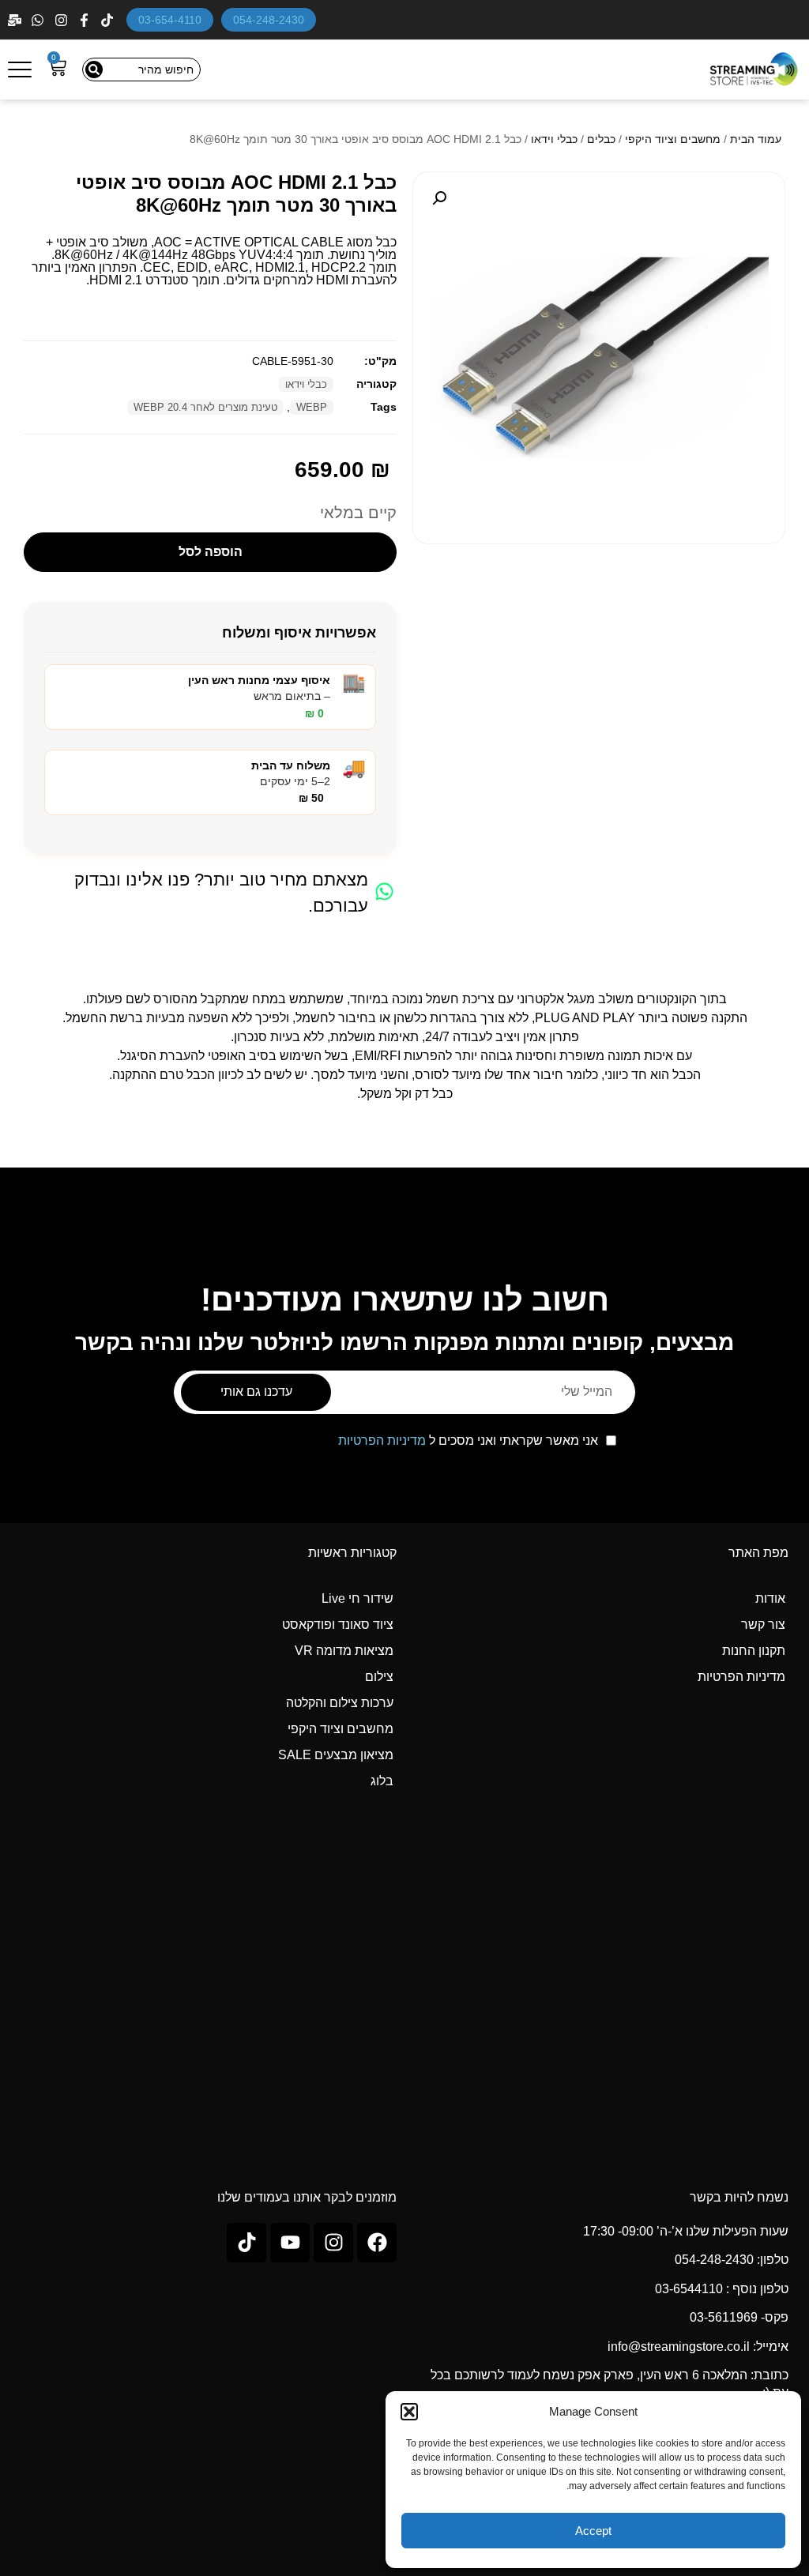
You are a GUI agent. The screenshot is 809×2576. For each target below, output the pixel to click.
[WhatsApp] (39, 20)
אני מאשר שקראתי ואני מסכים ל (468, 1441)
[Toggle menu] (20, 70)
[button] (409, 2412)
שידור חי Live (357, 1598)
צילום (379, 1677)
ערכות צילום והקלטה (340, 1703)
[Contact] (16, 20)
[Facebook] (86, 20)
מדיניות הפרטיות (382, 1440)
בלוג (382, 1781)
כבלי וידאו (554, 139)
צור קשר (763, 1625)
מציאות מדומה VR (344, 1651)
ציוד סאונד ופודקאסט (338, 1625)
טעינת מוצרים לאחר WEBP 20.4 (205, 407)
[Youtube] (290, 2243)
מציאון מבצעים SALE (336, 1755)
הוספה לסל (211, 552)
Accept (593, 2531)
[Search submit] (94, 70)
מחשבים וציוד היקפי (673, 139)
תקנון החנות (754, 1651)
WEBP (312, 407)
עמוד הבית (756, 139)
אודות (770, 1598)
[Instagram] (63, 20)
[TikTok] (109, 20)
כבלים (601, 139)
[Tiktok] (246, 2243)
